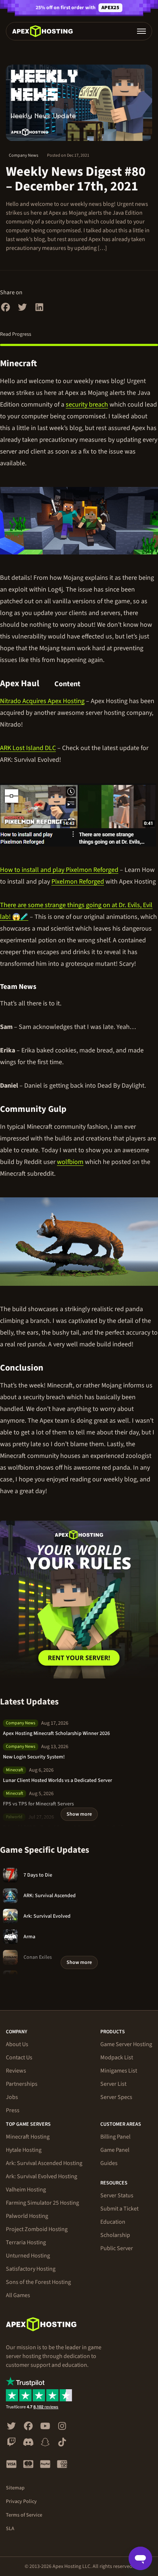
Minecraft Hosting (28, 2137)
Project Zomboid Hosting (37, 2229)
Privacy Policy (21, 2502)
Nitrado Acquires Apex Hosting (42, 701)
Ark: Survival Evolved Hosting (42, 2176)
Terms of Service (24, 2515)
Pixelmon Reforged (78, 882)
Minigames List (119, 2071)
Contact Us (19, 2057)
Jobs (12, 2097)
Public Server (117, 2248)
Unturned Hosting (28, 2256)
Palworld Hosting (27, 2216)
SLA (10, 2529)
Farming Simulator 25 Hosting (42, 2203)
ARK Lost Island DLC (28, 748)
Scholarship (115, 2235)
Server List (113, 2084)
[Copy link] (46, 364)
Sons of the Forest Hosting (38, 2282)
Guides (109, 2163)
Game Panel (115, 2150)
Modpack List (117, 2057)
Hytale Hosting (24, 2150)
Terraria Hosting (26, 2242)
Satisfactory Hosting (31, 2269)
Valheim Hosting (26, 2190)
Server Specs (116, 2097)
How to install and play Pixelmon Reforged (59, 870)
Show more (79, 1814)
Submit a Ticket (119, 2209)
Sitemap (15, 2488)
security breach (87, 405)
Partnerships (22, 2084)
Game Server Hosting (126, 2044)
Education (113, 2222)
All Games (18, 2295)
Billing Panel (115, 2137)
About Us (17, 2044)
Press (13, 2110)
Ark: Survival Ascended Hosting (44, 2163)
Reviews (16, 2071)
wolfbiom (70, 1162)
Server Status (117, 2195)
